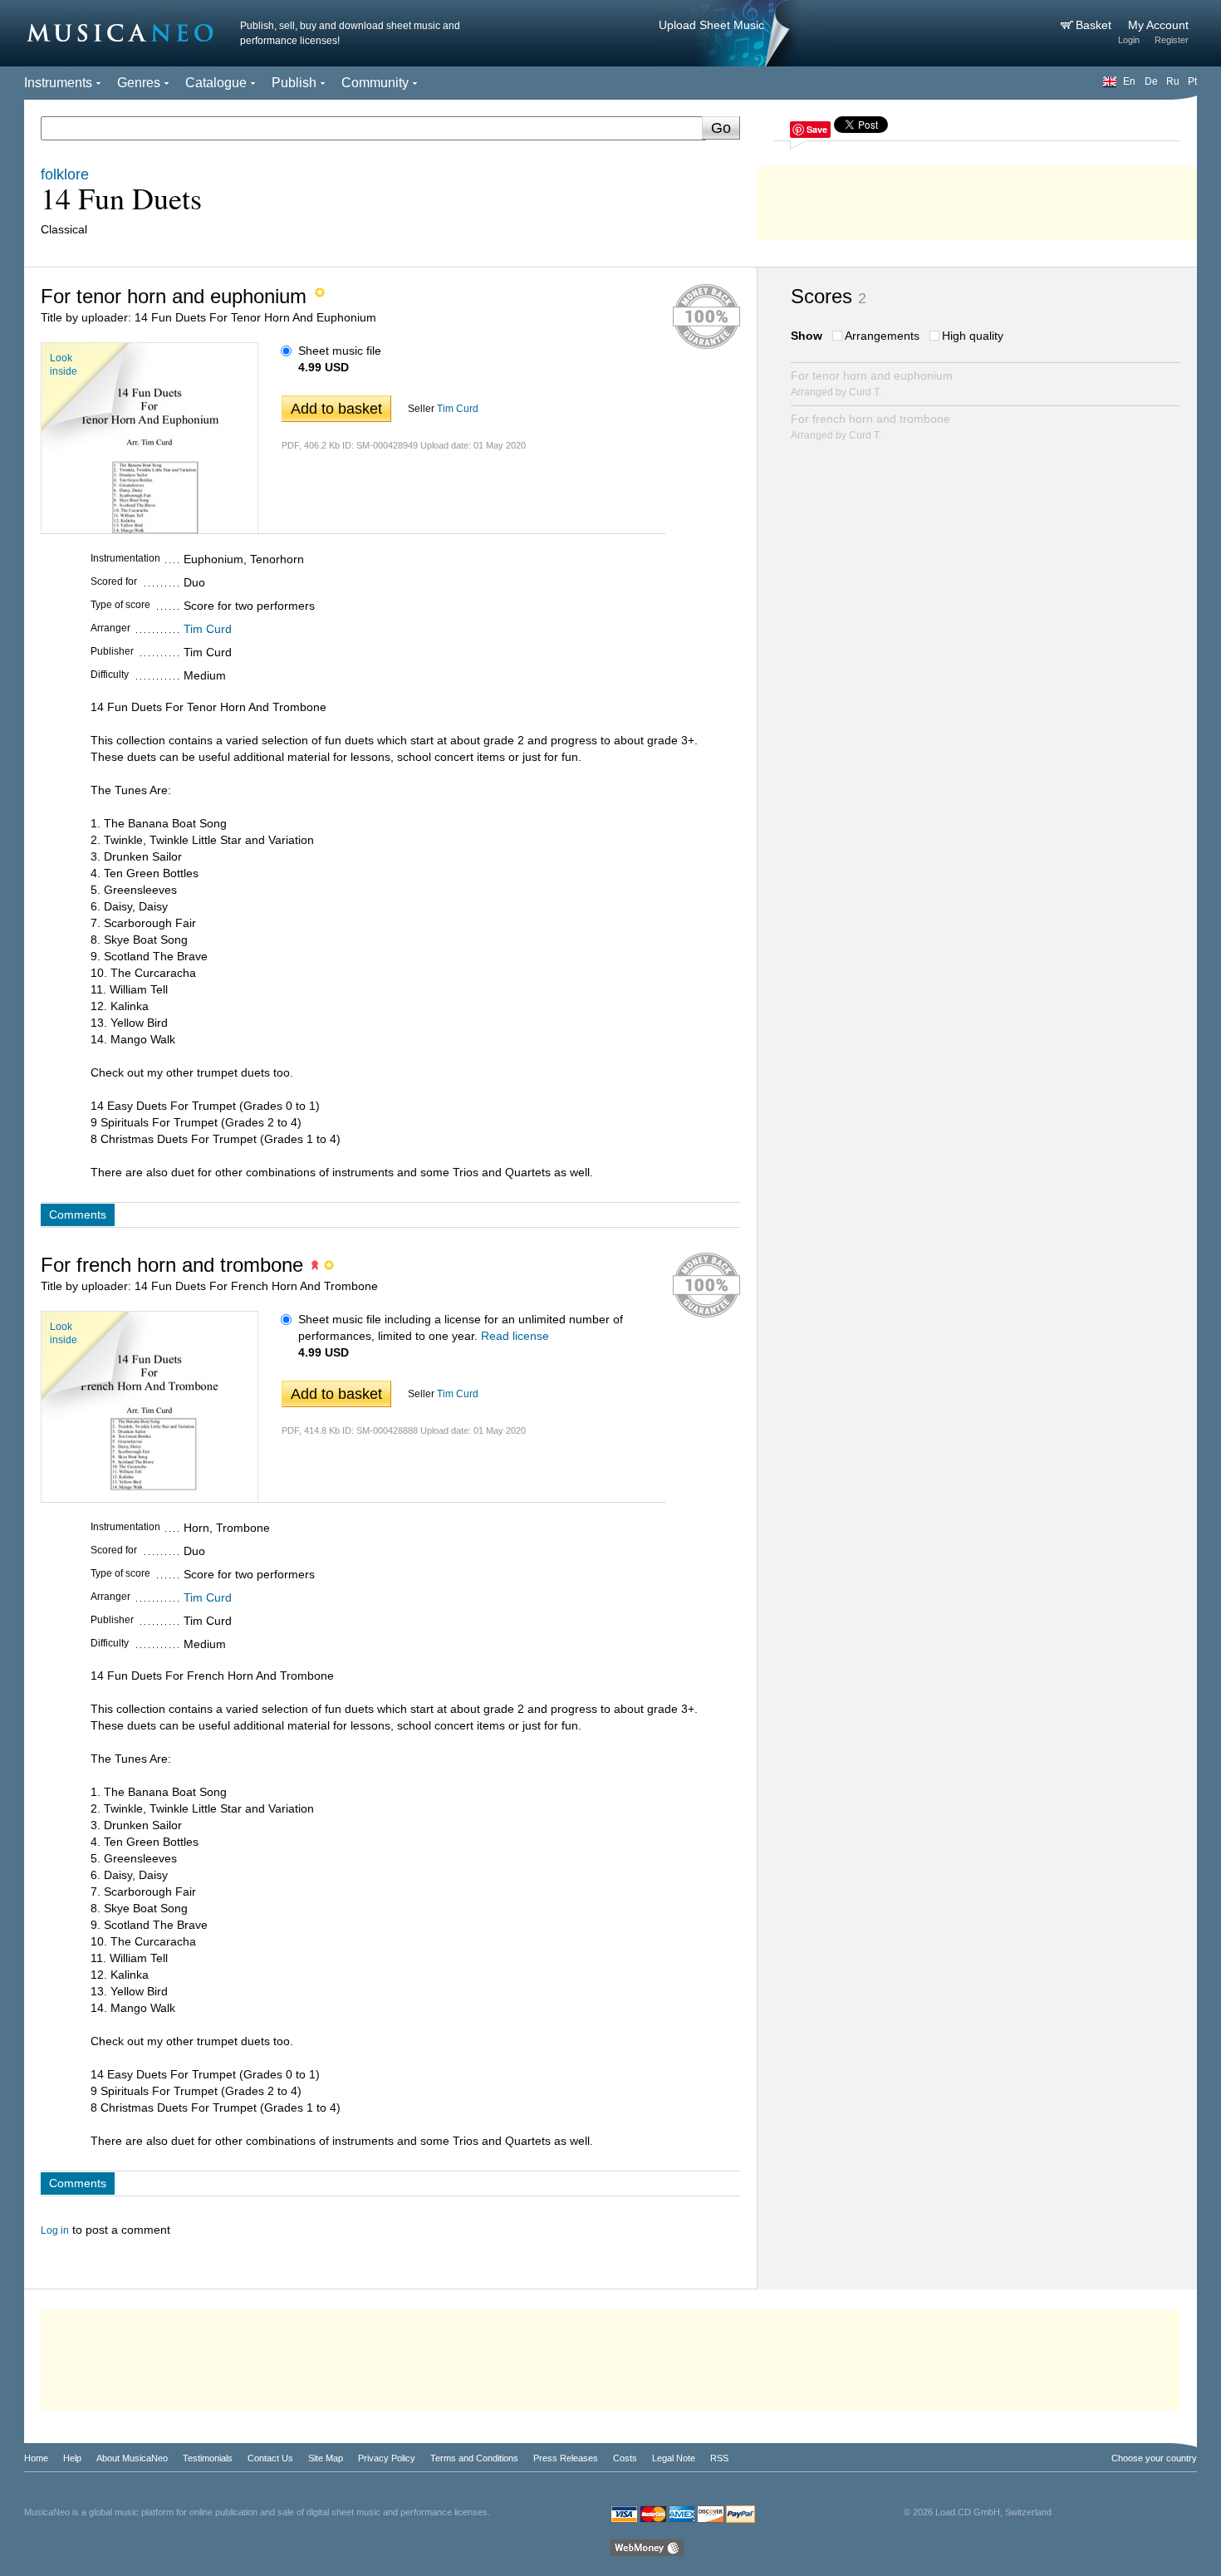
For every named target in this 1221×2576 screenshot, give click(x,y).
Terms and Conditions (474, 2458)
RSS (719, 2458)
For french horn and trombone (870, 427)
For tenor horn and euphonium (872, 383)
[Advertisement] (977, 199)
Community (375, 83)
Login (1129, 40)
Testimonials (208, 2458)
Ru (1173, 81)
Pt (1192, 81)
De (1151, 81)
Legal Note (674, 2458)
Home (36, 2458)
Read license (515, 1336)
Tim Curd (458, 409)
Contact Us (270, 2458)
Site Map (326, 2458)
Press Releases (566, 2458)
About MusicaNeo (132, 2458)
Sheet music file (340, 351)
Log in (55, 2230)
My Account (1158, 25)
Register (1172, 40)
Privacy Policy (387, 2458)
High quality (973, 336)
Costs (625, 2458)
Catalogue (216, 83)
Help (72, 2458)
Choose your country (1154, 2458)
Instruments (58, 83)
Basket (1095, 25)
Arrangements (882, 336)
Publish (294, 83)
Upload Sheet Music (711, 25)
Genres (139, 83)
